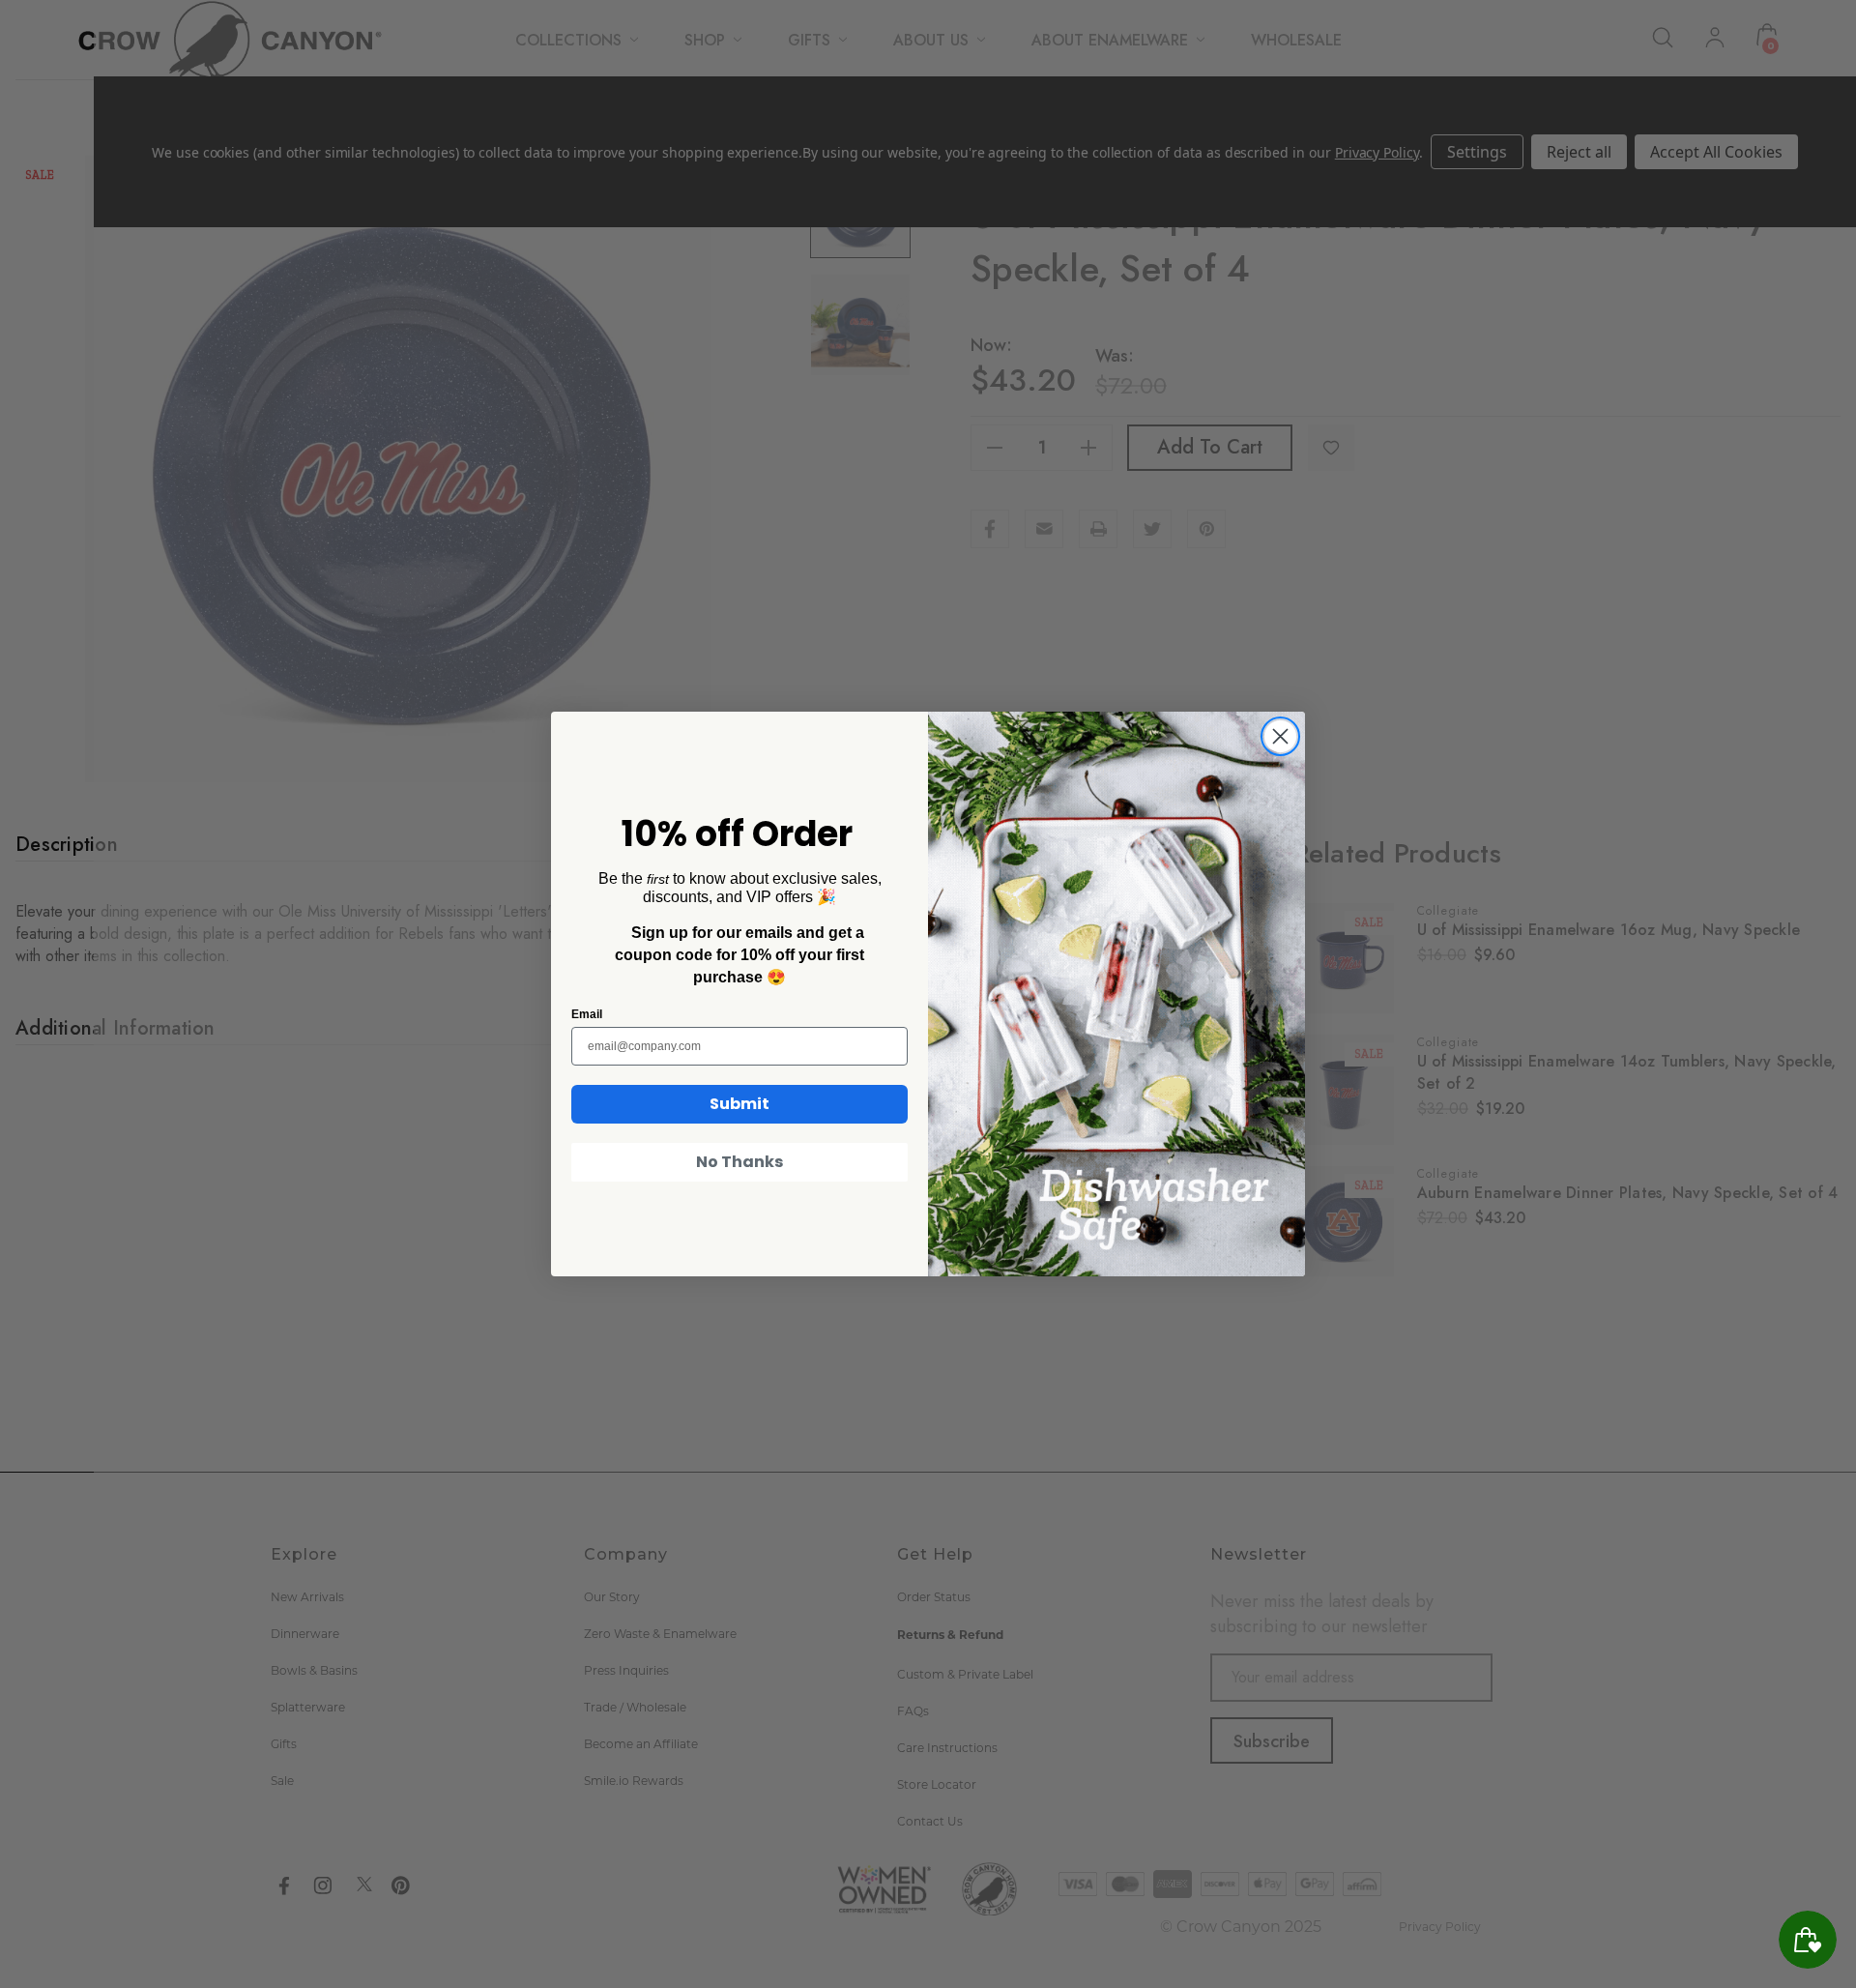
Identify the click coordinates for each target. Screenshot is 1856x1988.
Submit (739, 1104)
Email (587, 1014)
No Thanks (739, 1162)
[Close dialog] (1280, 736)
